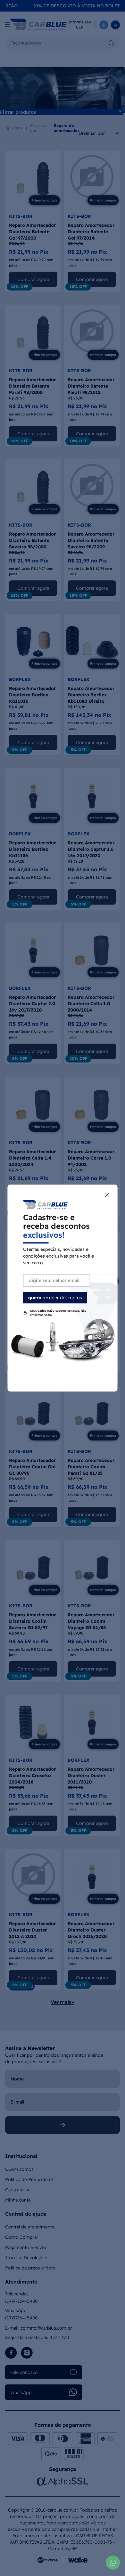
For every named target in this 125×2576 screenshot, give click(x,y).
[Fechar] (107, 1195)
